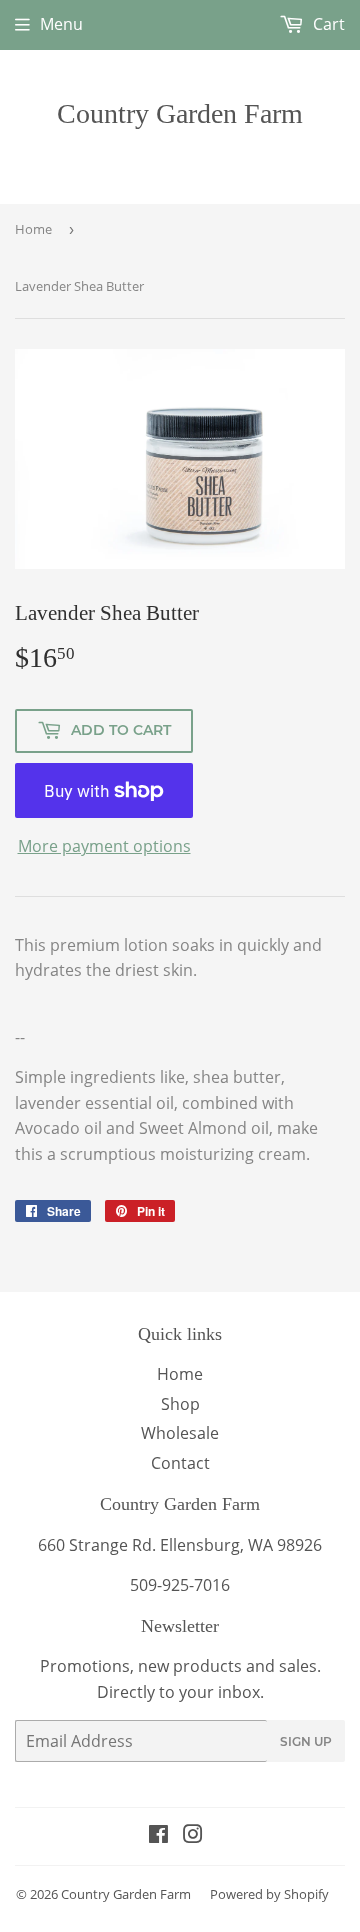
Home (33, 229)
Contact (180, 1463)
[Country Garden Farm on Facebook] (158, 1836)
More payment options (104, 846)
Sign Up (306, 1741)
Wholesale (180, 1433)
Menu (61, 24)
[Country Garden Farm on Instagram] (193, 1836)
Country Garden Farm (180, 113)
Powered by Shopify (269, 1894)
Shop (180, 1404)
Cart (327, 24)
